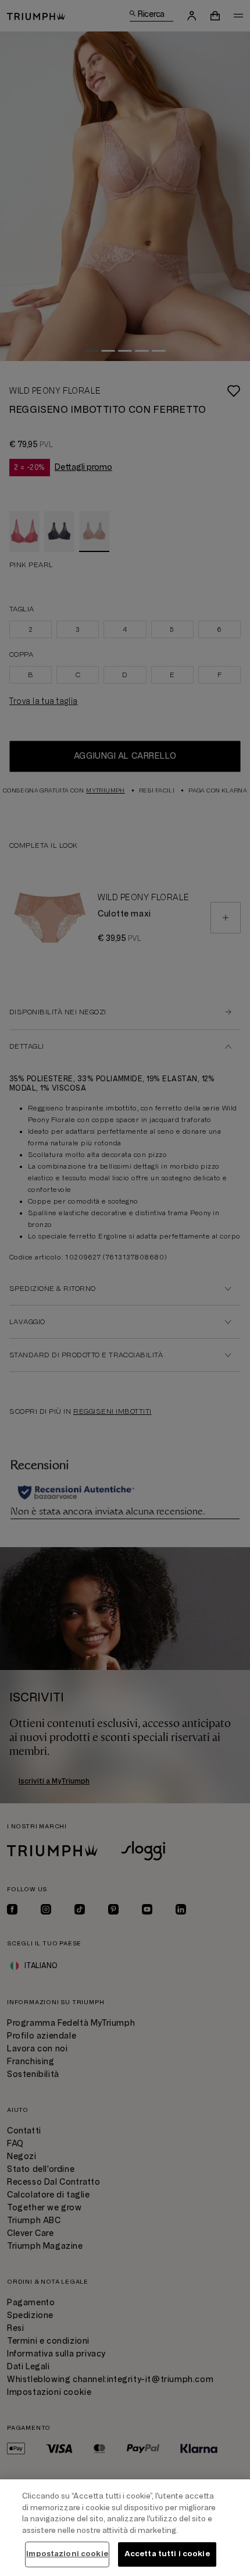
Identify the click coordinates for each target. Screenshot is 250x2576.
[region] (125, 2528)
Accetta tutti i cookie (167, 2554)
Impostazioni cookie (67, 2554)
